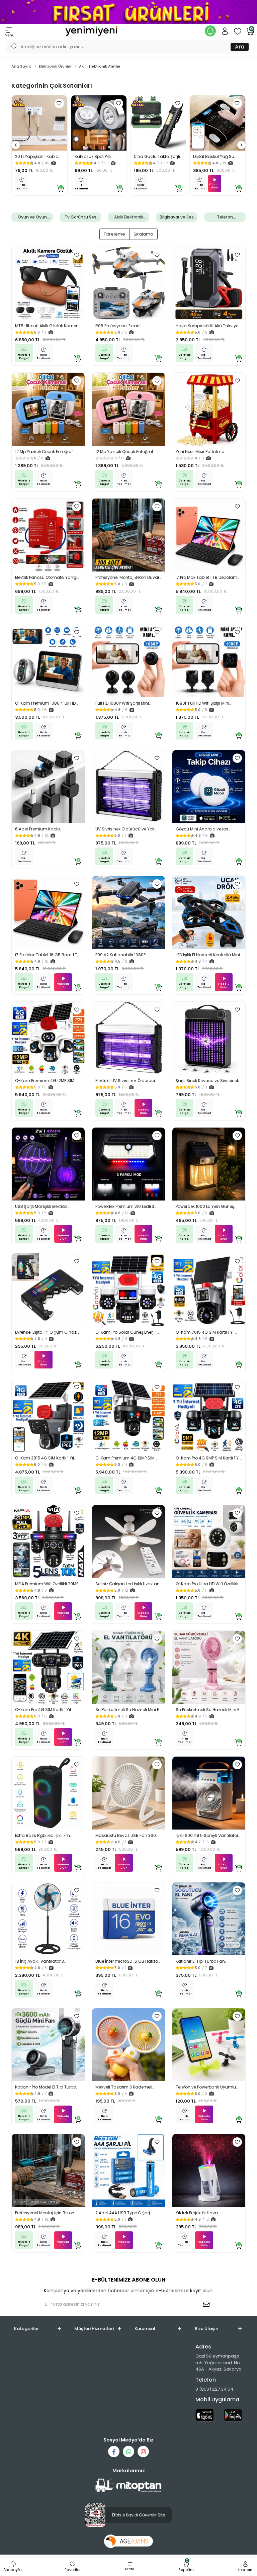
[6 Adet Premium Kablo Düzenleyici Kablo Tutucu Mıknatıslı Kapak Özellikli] (48, 787)
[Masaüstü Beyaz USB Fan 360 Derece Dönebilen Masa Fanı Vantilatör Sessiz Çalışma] (128, 1793)
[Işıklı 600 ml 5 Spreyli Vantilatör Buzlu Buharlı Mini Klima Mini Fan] (209, 1793)
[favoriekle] (59, 103)
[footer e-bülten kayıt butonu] (207, 2304)
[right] (242, 145)
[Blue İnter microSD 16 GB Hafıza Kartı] (128, 1919)
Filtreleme (114, 234)
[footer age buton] (129, 2541)
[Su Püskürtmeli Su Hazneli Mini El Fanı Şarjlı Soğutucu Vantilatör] (128, 1667)
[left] (16, 145)
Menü (10, 35)
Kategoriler (26, 2329)
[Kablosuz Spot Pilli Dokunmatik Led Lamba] (99, 123)
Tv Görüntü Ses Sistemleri (80, 217)
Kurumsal (145, 2329)
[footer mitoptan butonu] (128, 2485)
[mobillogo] (91, 31)
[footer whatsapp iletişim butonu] (128, 2452)
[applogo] (205, 2415)
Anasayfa (13, 2570)
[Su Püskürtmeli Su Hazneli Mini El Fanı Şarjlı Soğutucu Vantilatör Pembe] (209, 1667)
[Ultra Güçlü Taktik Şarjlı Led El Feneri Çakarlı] (158, 123)
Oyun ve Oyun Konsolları (32, 217)
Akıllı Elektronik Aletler (129, 217)
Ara (240, 47)
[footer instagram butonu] (143, 2452)
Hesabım (245, 2570)
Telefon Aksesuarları (225, 217)
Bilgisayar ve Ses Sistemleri (177, 217)
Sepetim (186, 2567)
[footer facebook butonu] (114, 2452)
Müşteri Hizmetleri (94, 2329)
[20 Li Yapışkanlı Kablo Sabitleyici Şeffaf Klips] (39, 123)
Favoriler (73, 2570)
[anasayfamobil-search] (11, 40)
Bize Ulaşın (206, 2329)
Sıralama (143, 234)
